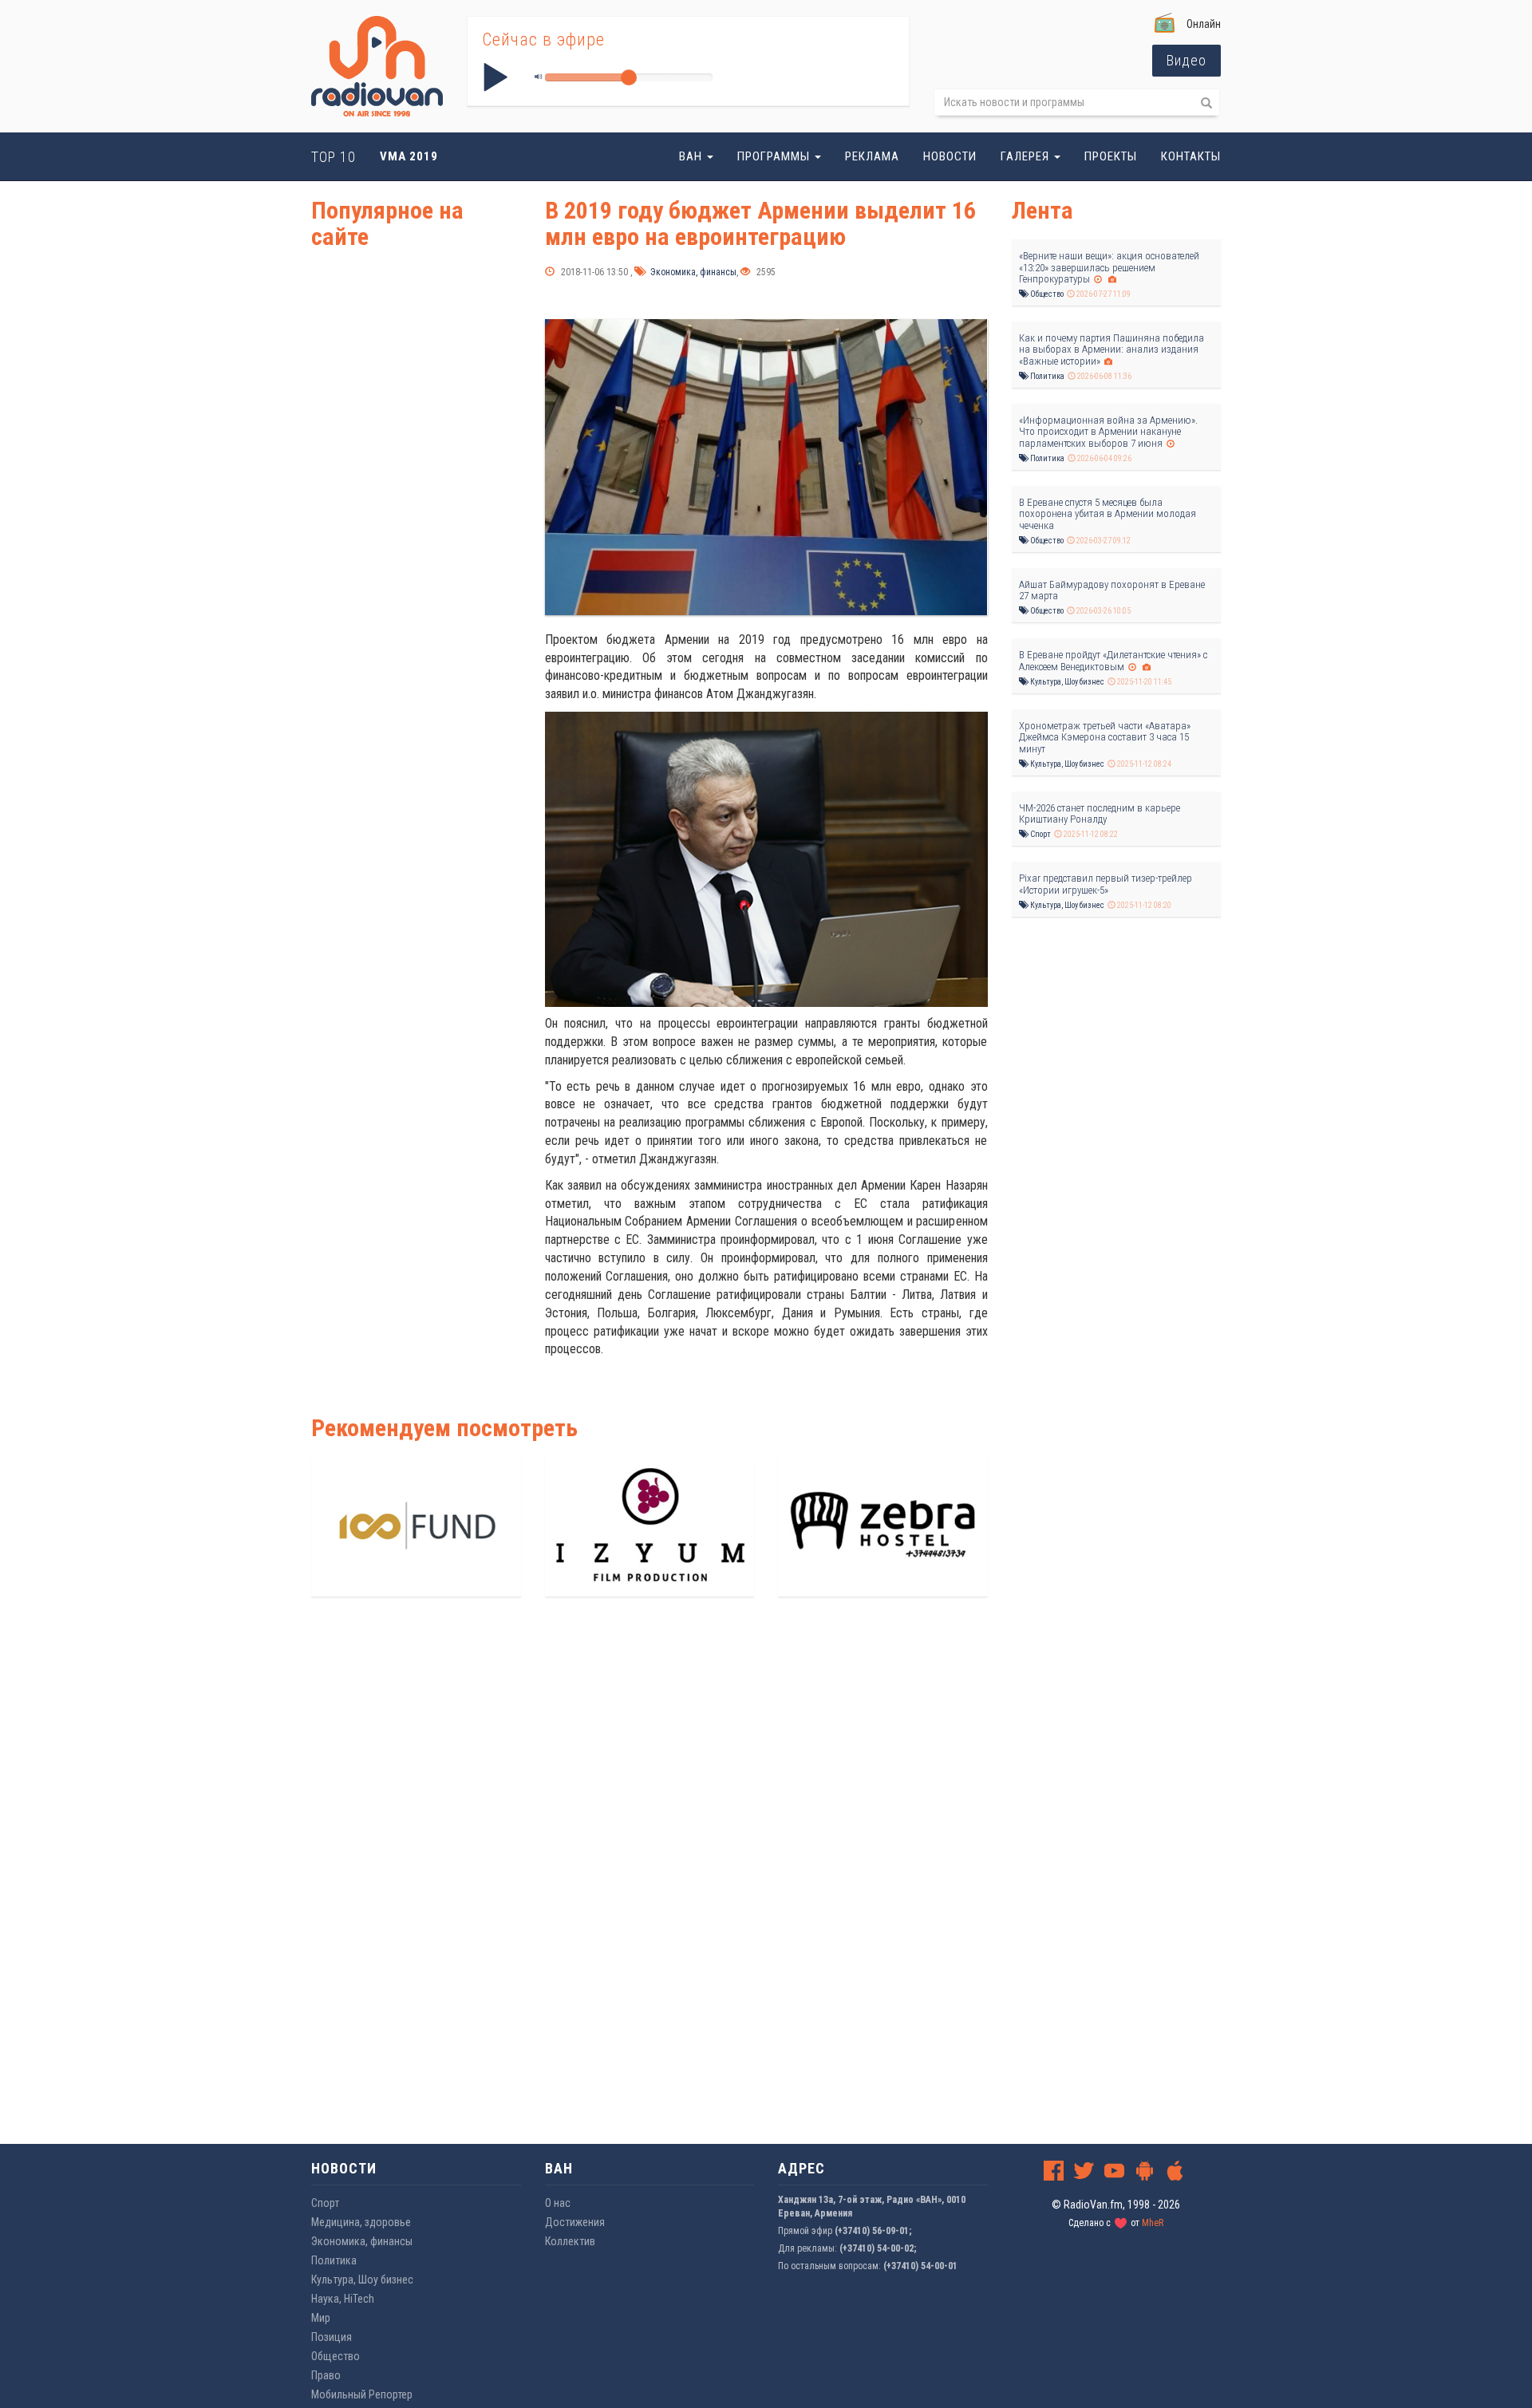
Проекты (1111, 156)
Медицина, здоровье (361, 2222)
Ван (692, 156)
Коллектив (570, 2241)
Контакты (1191, 156)
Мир (321, 2318)
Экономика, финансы (692, 272)
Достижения (575, 2222)
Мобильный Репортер (362, 2394)
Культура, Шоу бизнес (1066, 682)
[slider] (629, 77)
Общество (1046, 294)
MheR (1153, 2223)
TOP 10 (334, 157)
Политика (1046, 376)
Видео (1187, 60)
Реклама (872, 156)
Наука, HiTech (343, 2299)
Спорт (1040, 834)
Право (326, 2375)
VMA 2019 (409, 156)
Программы (775, 156)
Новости (950, 156)
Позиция (332, 2337)
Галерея (1027, 156)
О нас (558, 2203)
